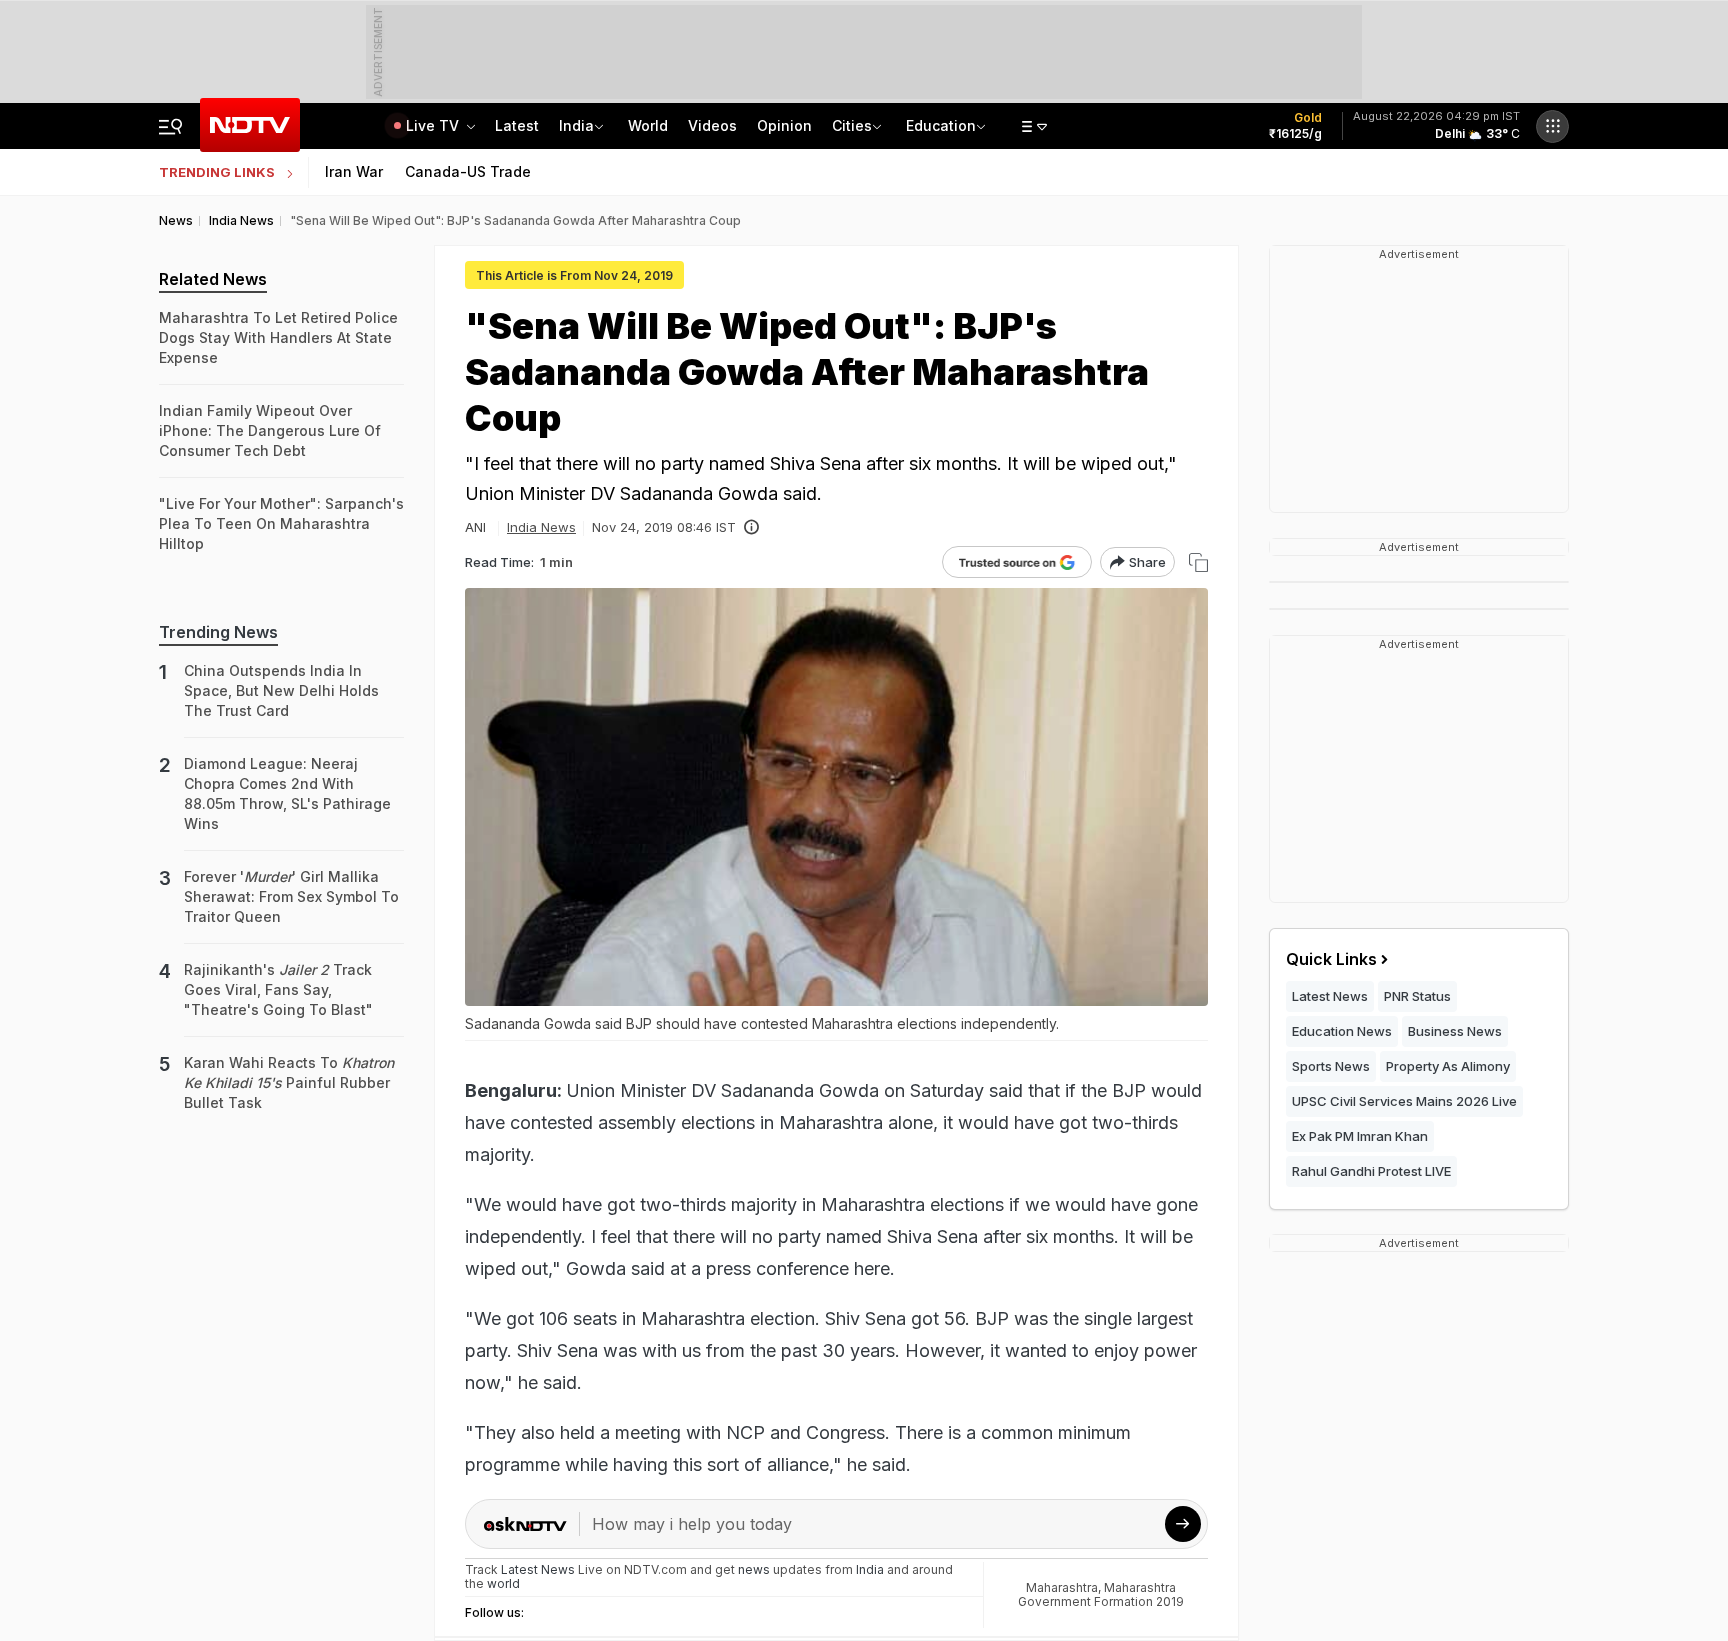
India (576, 125)
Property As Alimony (1448, 1066)
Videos (712, 125)
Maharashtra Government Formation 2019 (1101, 1594)
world (503, 1583)
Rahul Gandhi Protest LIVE (1371, 1171)
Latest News (1330, 996)
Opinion (784, 125)
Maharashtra (1062, 1587)
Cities (852, 125)
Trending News (218, 632)
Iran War (354, 171)
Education (941, 125)
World (648, 125)
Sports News (1331, 1066)
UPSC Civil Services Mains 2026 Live (1404, 1101)
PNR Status (1417, 996)
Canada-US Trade (468, 171)
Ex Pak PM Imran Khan (1360, 1136)
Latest (517, 125)
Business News (1455, 1031)
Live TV (434, 125)
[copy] (1198, 562)
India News (541, 527)
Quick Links (1331, 959)
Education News (1342, 1031)
